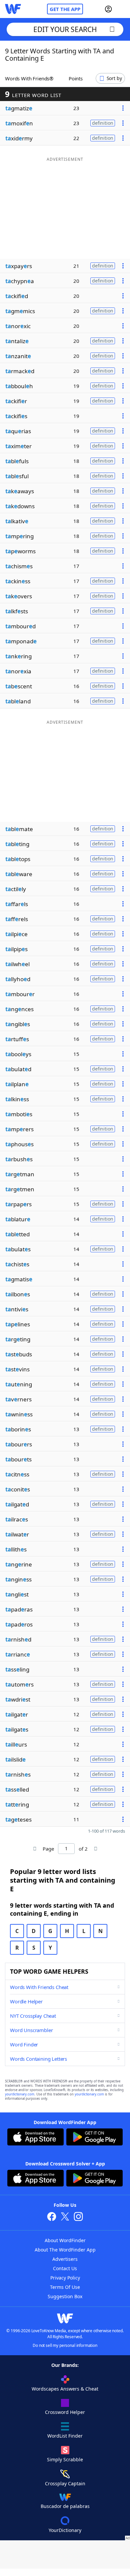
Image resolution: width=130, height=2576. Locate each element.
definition (103, 123)
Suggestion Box (65, 2296)
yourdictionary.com (20, 2094)
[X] (65, 2217)
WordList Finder (65, 2436)
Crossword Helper (65, 2412)
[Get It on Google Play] (94, 2138)
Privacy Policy (65, 2278)
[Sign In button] (108, 9)
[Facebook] (52, 2217)
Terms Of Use (65, 2287)
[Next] (95, 1849)
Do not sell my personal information (65, 2345)
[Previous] (35, 1849)
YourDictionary (65, 2530)
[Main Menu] (122, 9)
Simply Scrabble (65, 2459)
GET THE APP (65, 9)
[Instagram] (78, 2217)
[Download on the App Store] (35, 2138)
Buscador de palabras (65, 2506)
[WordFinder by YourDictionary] (13, 9)
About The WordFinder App (65, 2250)
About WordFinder (65, 2240)
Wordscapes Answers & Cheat (65, 2389)
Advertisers (65, 2259)
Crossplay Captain (65, 2483)
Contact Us (65, 2268)
